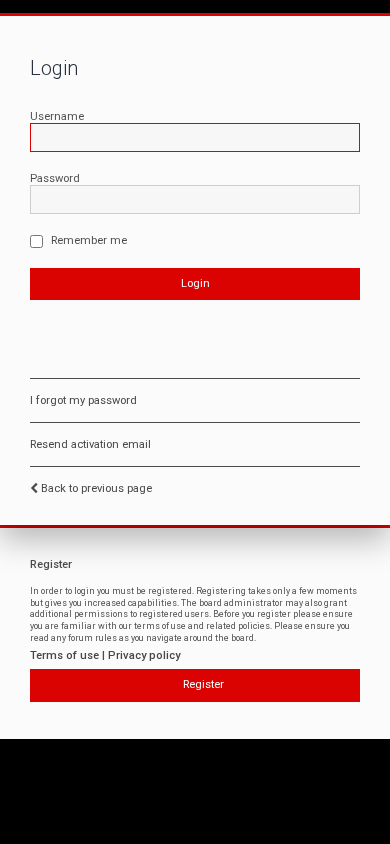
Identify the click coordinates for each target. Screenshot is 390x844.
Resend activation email (90, 444)
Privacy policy (144, 655)
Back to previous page (96, 488)
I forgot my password (83, 400)
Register (203, 684)
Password (55, 178)
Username (57, 116)
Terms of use (64, 655)
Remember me (87, 240)
